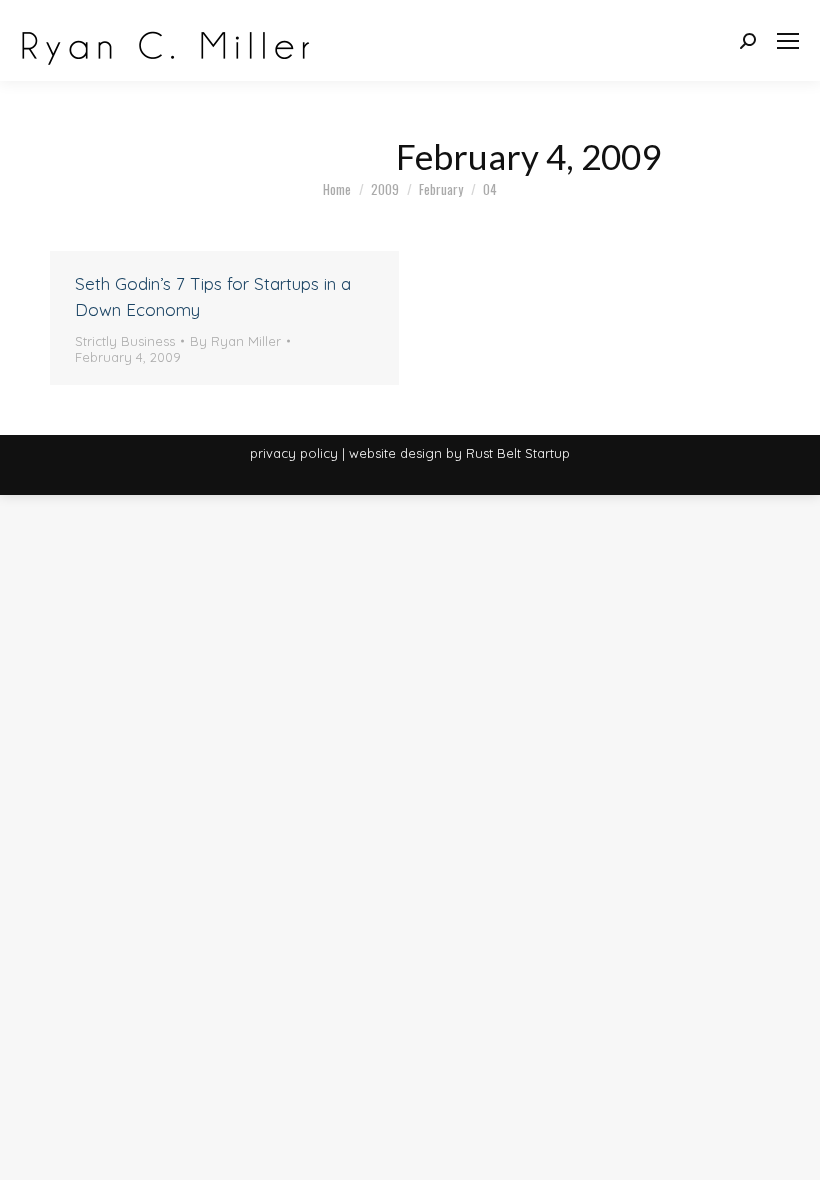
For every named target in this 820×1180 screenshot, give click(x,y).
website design (395, 453)
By (235, 341)
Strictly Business (125, 341)
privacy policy (294, 453)
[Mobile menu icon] (788, 41)
